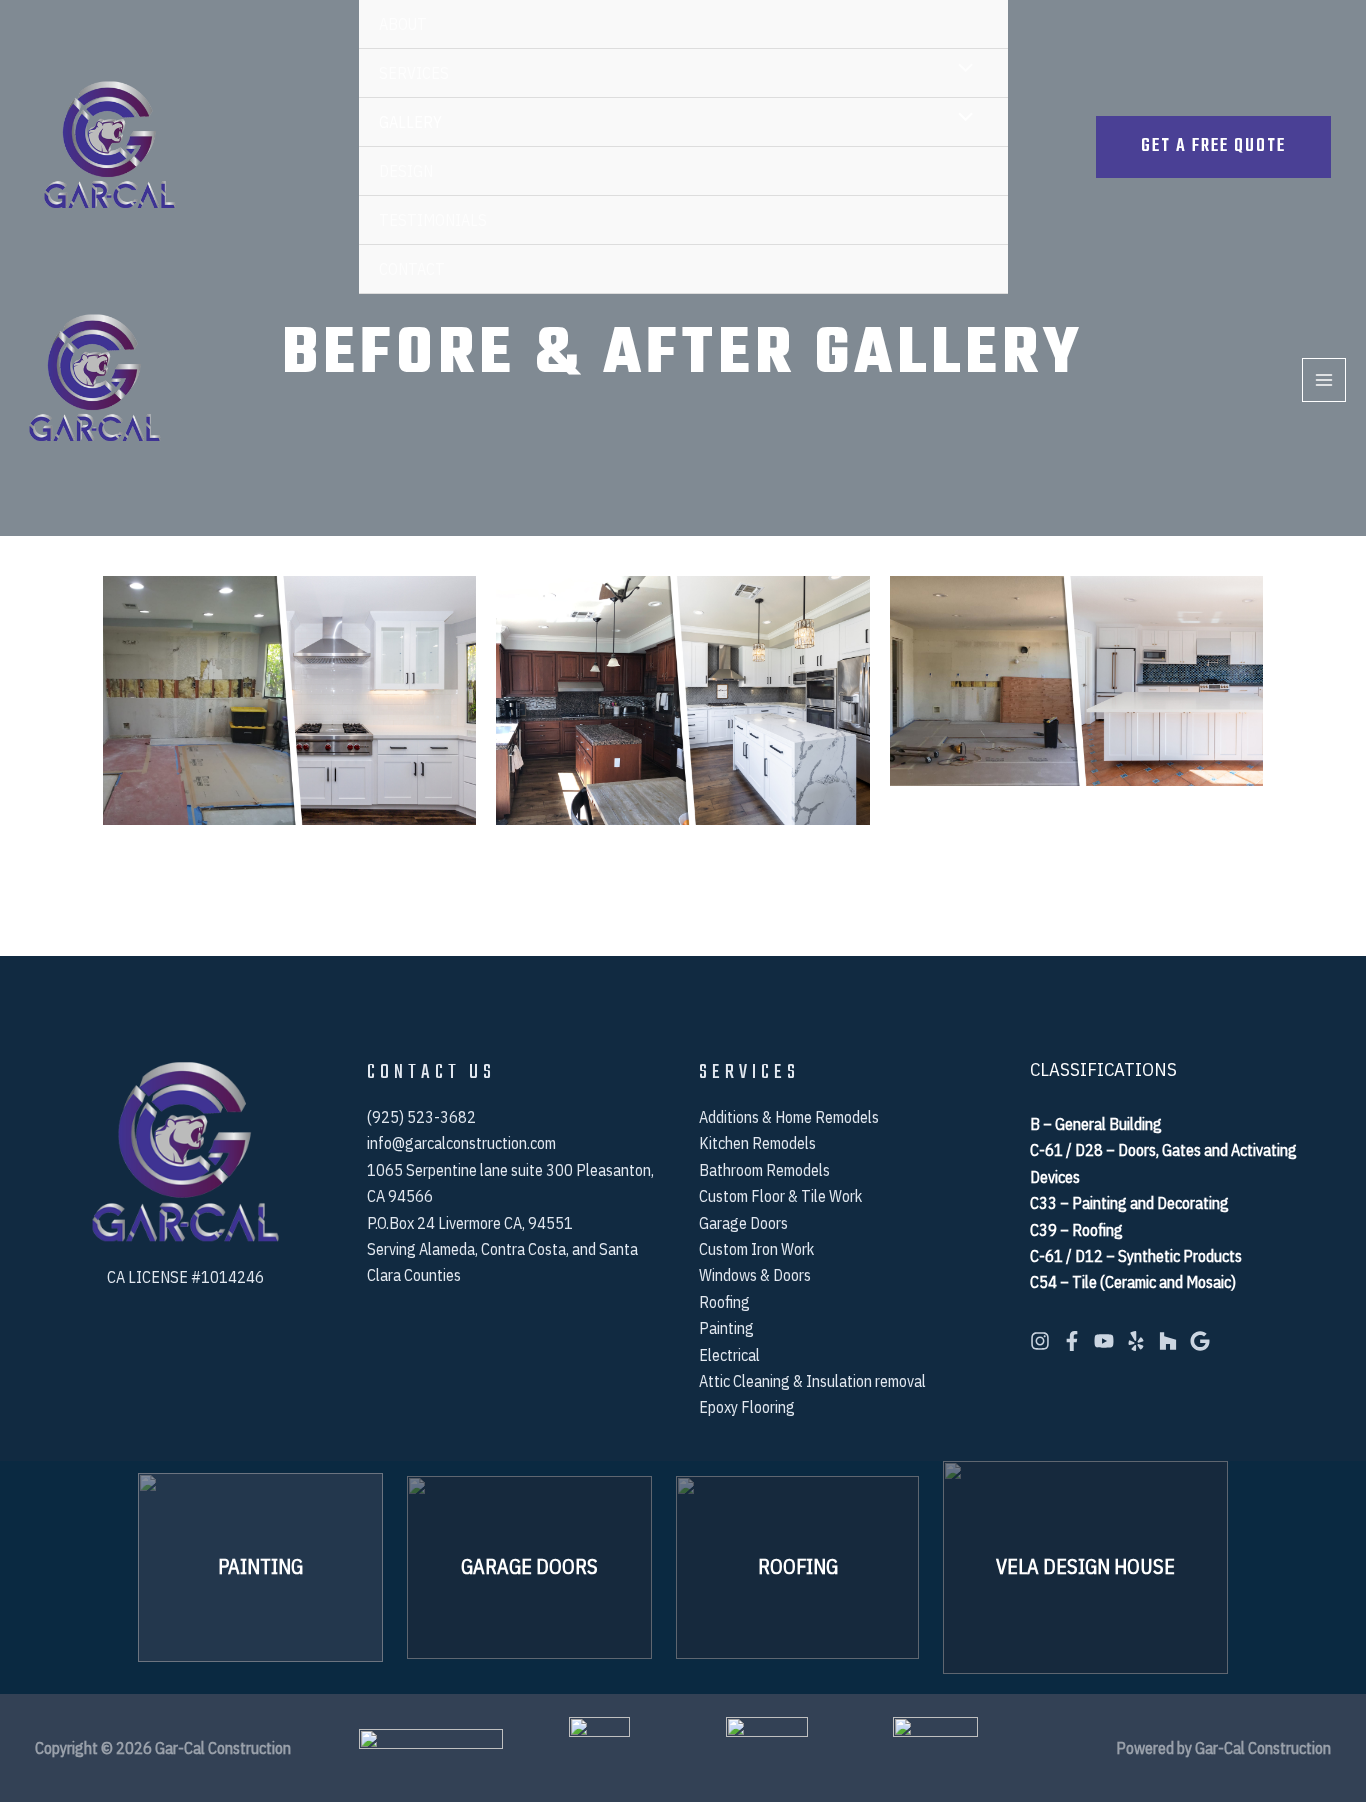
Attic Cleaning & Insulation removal (812, 1381)
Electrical (729, 1355)
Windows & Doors (755, 1275)
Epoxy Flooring (747, 1407)
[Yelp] (1136, 1341)
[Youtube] (1104, 1341)
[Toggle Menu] (960, 72)
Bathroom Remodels (764, 1170)
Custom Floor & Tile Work (780, 1196)
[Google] (1200, 1341)
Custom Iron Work (756, 1249)
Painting (726, 1328)
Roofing (724, 1302)
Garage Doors (743, 1223)
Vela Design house (1085, 1566)
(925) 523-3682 (421, 1117)
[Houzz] (1168, 1341)
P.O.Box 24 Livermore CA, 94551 (470, 1223)
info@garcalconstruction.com (461, 1143)
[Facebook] (1072, 1341)
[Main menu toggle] (1324, 380)
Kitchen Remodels (757, 1143)
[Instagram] (1040, 1341)
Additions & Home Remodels (789, 1117)
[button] (1213, 147)
